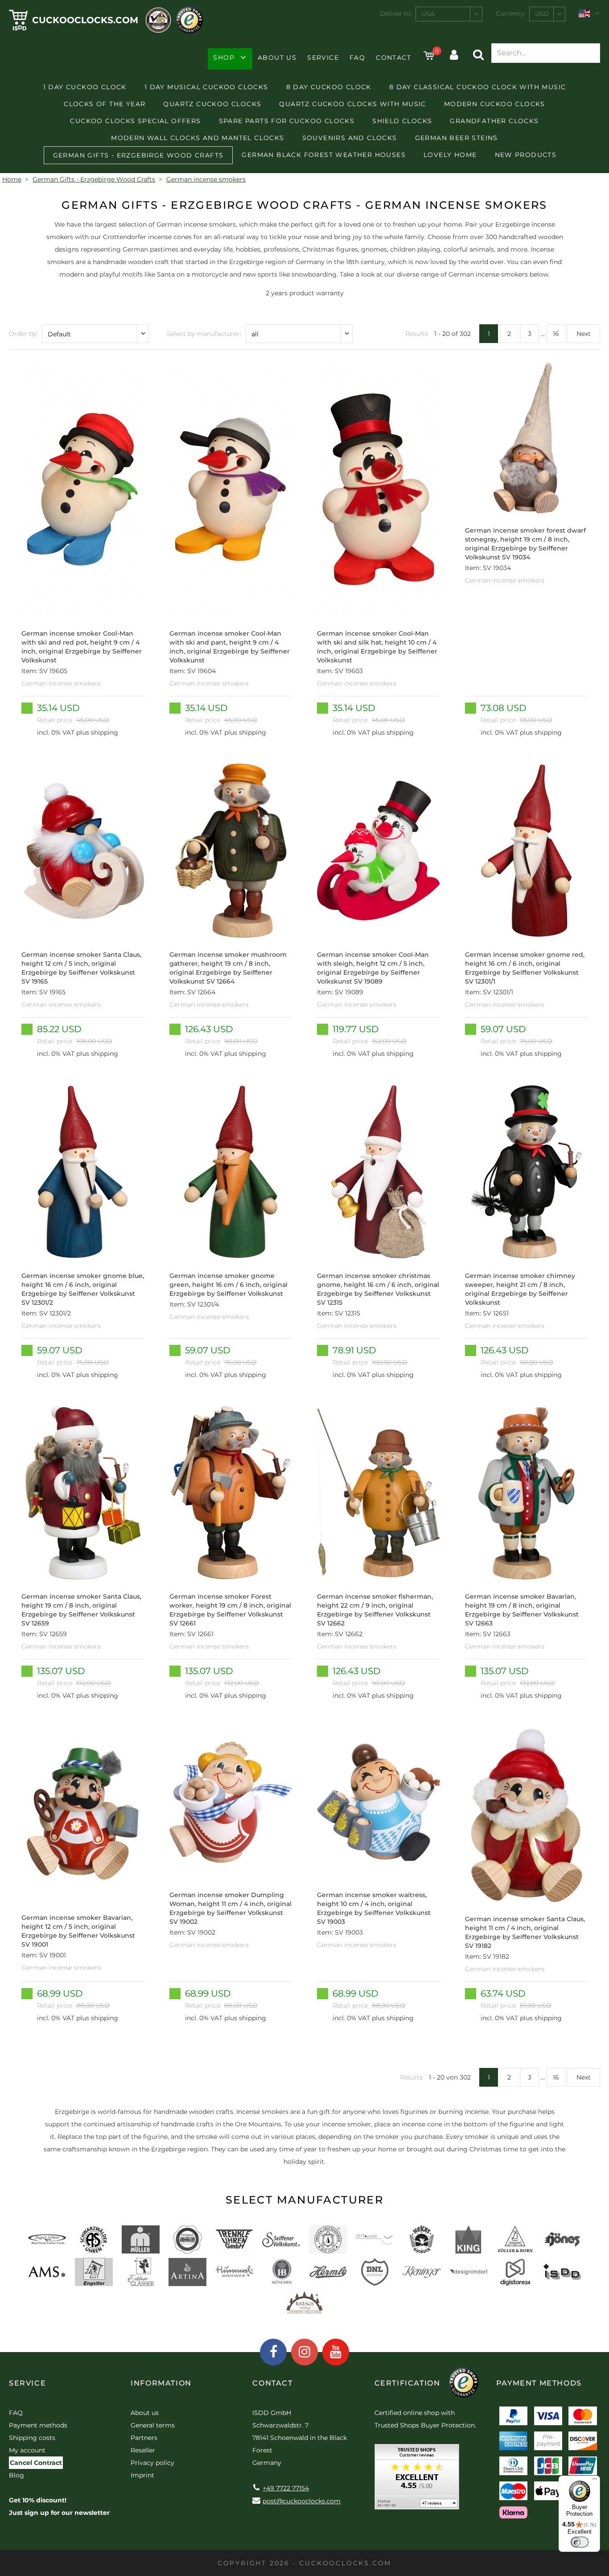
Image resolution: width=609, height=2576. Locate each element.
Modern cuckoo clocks (495, 104)
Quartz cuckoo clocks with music (352, 104)
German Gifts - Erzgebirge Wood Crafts (138, 155)
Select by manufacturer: (204, 334)
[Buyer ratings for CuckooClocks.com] (417, 2480)
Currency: (511, 13)
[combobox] (449, 14)
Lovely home (450, 155)
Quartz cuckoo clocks (212, 104)
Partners (144, 2438)
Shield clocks (402, 121)
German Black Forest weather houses (324, 155)
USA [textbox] (428, 14)
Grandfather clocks (494, 121)
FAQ (357, 58)
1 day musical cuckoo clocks (206, 87)
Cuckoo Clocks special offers (135, 121)
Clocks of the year (105, 104)
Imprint (142, 2475)
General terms (153, 2425)
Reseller (143, 2450)
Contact (393, 58)
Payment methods (38, 2425)
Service (323, 58)
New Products (526, 155)
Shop (224, 58)
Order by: (23, 334)
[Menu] (595, 2481)
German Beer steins (457, 138)
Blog (16, 2475)
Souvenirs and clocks (350, 138)
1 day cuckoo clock (85, 87)
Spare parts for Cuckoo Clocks (287, 121)
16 (556, 334)
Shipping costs (32, 2438)
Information (161, 2383)
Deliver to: (396, 13)
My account (27, 2450)
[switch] (580, 2542)
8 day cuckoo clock (329, 87)
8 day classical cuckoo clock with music (478, 87)
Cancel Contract (36, 2463)
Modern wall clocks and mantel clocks (198, 138)
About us (277, 58)
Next (584, 334)
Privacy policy (152, 2463)
